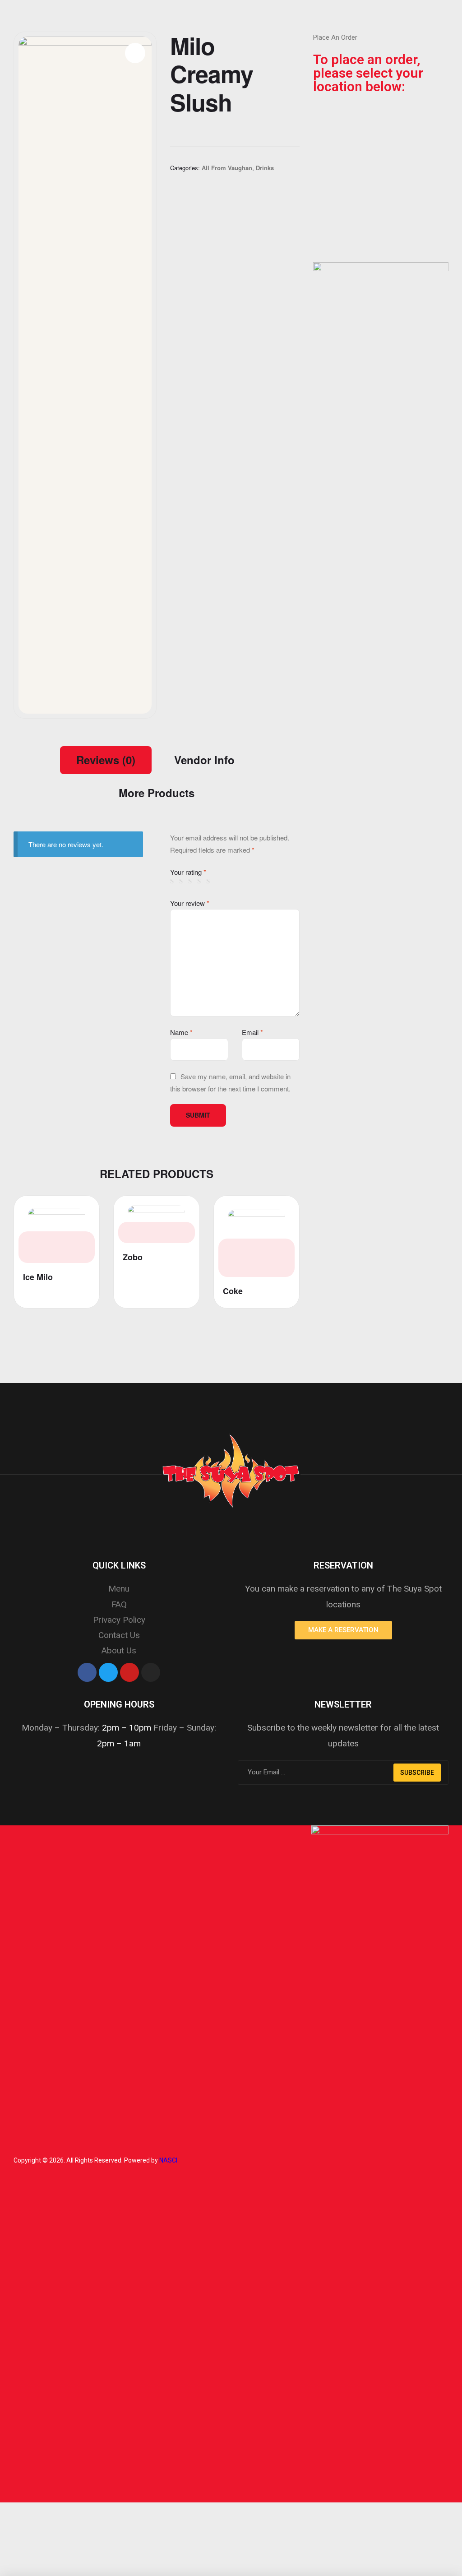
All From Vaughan (227, 168)
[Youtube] (129, 1672)
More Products (157, 793)
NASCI (168, 2160)
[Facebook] (87, 1672)
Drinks (265, 168)
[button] (343, 1630)
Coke (233, 1291)
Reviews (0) (106, 760)
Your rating (188, 872)
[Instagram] (151, 1672)
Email (252, 1032)
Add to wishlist (80, 1210)
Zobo (133, 1257)
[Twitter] (108, 1672)
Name (181, 1032)
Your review (190, 903)
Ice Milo (38, 1277)
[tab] (106, 760)
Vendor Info (204, 760)
